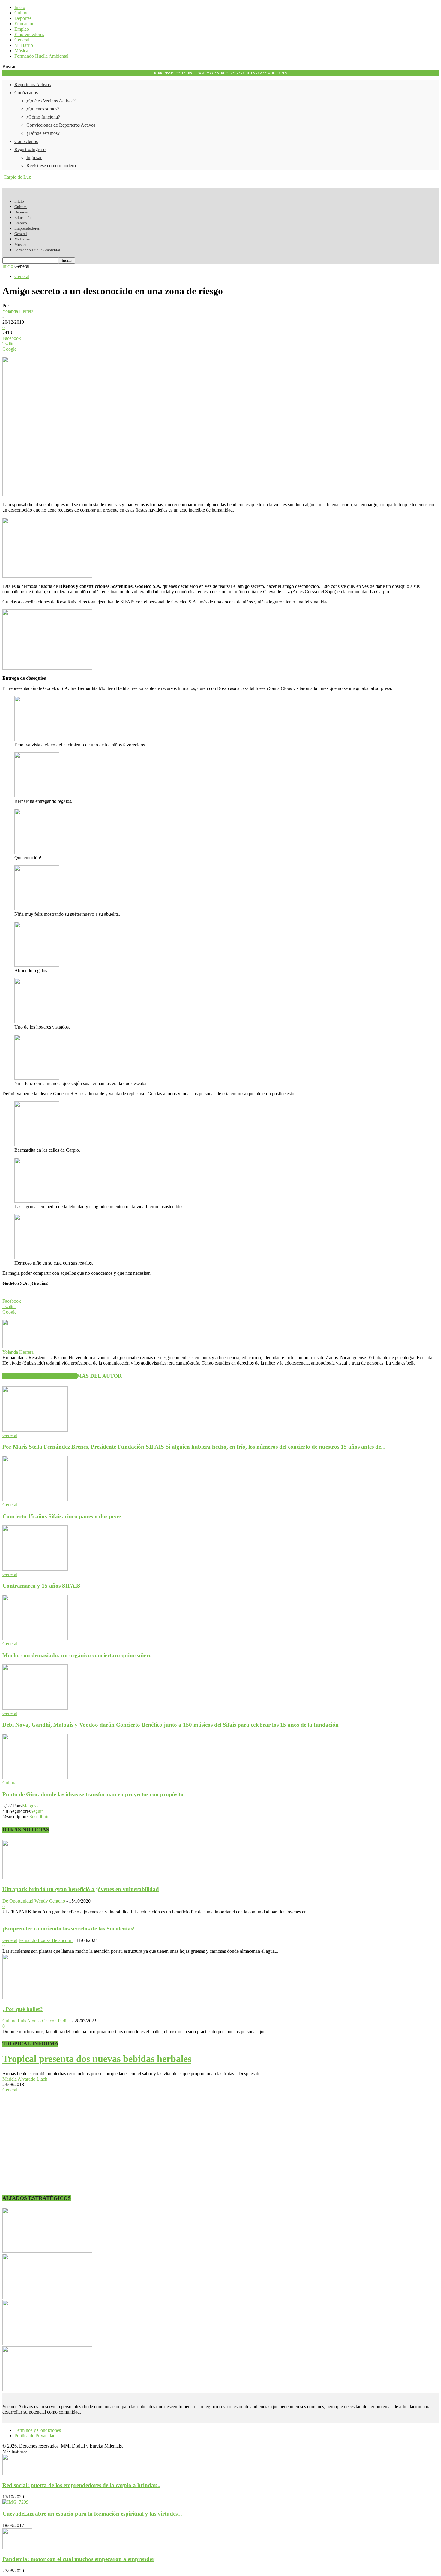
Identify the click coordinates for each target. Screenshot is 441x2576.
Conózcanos (26, 93)
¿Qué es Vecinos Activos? (51, 101)
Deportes (23, 18)
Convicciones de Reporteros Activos (61, 125)
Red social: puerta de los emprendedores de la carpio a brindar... (81, 2485)
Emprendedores (29, 34)
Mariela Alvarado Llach (25, 2079)
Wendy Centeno (50, 1901)
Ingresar (34, 157)
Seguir (37, 1811)
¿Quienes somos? (43, 109)
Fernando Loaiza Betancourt (46, 1940)
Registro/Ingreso (30, 149)
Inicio (20, 7)
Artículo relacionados (40, 1376)
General (22, 40)
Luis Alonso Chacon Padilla (44, 2021)
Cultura (21, 13)
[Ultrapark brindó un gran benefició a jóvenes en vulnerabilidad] (25, 1878)
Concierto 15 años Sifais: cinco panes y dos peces (62, 1516)
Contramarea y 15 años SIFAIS (41, 1586)
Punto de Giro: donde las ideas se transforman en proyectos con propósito (93, 1794)
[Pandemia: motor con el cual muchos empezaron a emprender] (17, 2548)
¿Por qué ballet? (23, 2009)
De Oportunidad (18, 1901)
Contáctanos (26, 141)
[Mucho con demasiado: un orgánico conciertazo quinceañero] (35, 1638)
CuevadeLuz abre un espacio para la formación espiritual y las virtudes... (92, 2514)
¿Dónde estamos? (43, 133)
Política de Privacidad (35, 2436)
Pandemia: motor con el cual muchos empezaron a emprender (78, 2559)
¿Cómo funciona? (43, 117)
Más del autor (99, 1376)
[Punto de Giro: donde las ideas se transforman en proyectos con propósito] (35, 1777)
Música (21, 51)
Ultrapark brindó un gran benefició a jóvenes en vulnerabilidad (81, 1889)
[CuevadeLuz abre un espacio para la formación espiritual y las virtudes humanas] (15, 2502)
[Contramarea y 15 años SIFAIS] (35, 1569)
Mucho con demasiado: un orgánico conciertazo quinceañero (77, 1655)
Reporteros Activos (33, 85)
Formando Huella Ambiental (41, 56)
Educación (24, 24)
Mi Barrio (24, 45)
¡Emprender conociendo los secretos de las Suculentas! (69, 1929)
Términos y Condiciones (38, 2430)
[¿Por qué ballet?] (25, 1997)
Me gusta (31, 1806)
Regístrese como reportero (51, 166)
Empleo (22, 29)
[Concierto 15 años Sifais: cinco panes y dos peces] (35, 1499)
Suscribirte (39, 1817)
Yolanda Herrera (18, 311)
